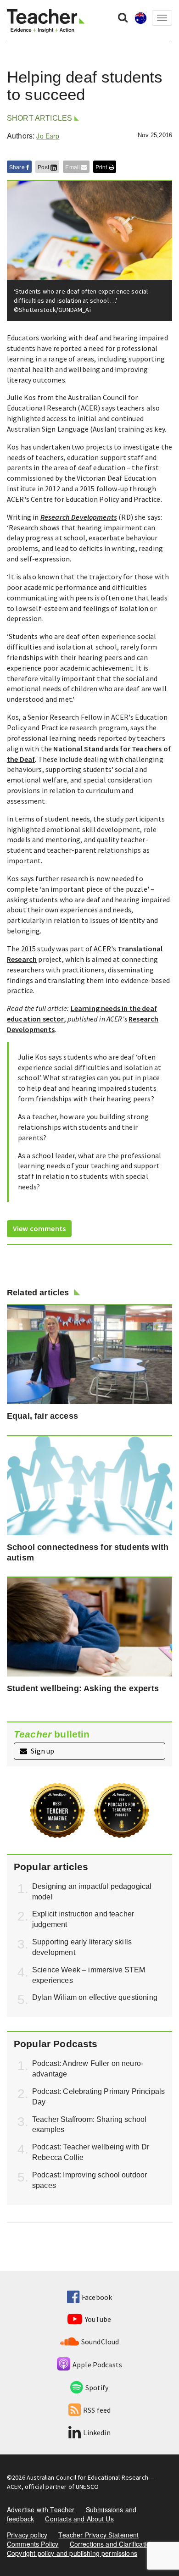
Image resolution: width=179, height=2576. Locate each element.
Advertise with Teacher (41, 2509)
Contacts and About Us (79, 2519)
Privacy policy (27, 2535)
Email (73, 167)
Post (44, 167)
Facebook (97, 2297)
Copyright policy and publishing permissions (72, 2553)
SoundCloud (100, 2342)
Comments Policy (33, 2544)
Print (102, 167)
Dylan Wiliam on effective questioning (95, 1997)
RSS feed (97, 2410)
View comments (39, 1228)
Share (18, 167)
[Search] (123, 17)
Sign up (42, 1751)
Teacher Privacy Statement (98, 2535)
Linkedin (97, 2432)
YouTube (98, 2319)
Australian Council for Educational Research (87, 2477)
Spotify (97, 2387)
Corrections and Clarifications (114, 2544)
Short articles (39, 118)
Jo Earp (48, 136)
